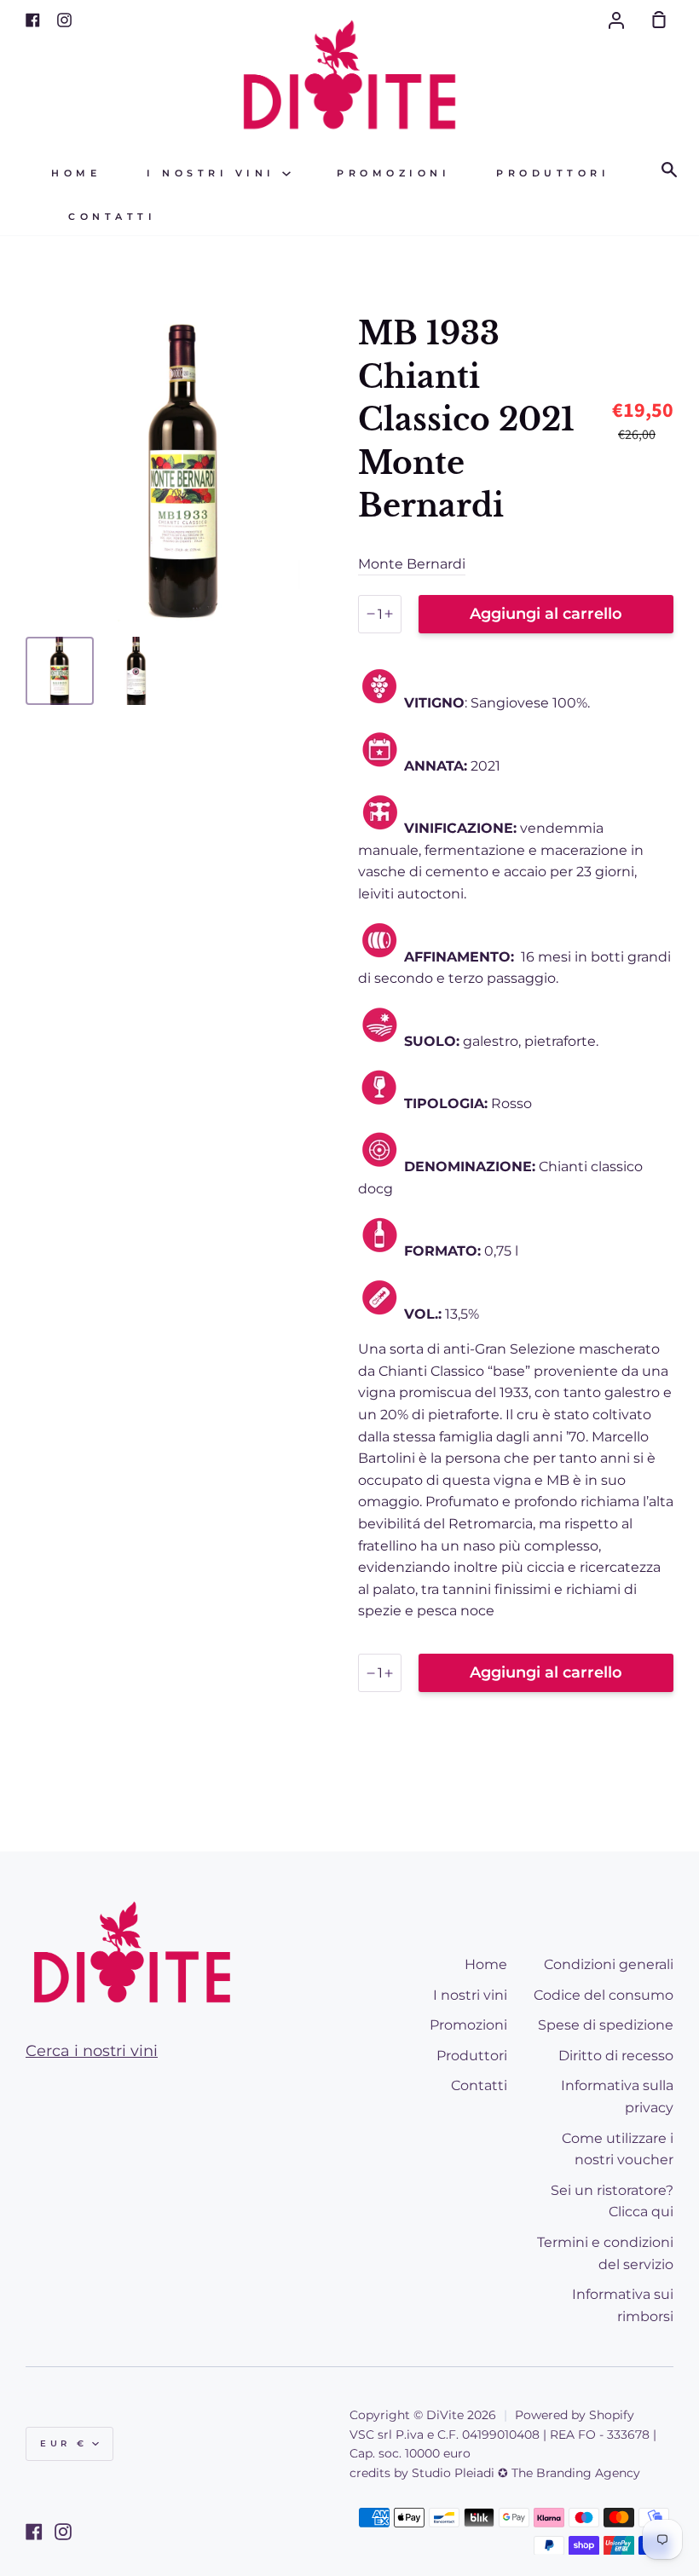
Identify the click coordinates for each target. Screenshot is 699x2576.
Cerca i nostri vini (92, 2051)
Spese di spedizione (606, 2025)
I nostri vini (214, 173)
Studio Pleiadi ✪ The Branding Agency (526, 2473)
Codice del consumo (604, 1995)
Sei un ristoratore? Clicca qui (612, 2201)
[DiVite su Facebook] (34, 2532)
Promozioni (393, 173)
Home (76, 173)
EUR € (64, 2443)
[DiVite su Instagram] (63, 2532)
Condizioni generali (609, 1964)
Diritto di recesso (616, 2056)
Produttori (553, 173)
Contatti (112, 217)
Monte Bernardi (412, 564)
